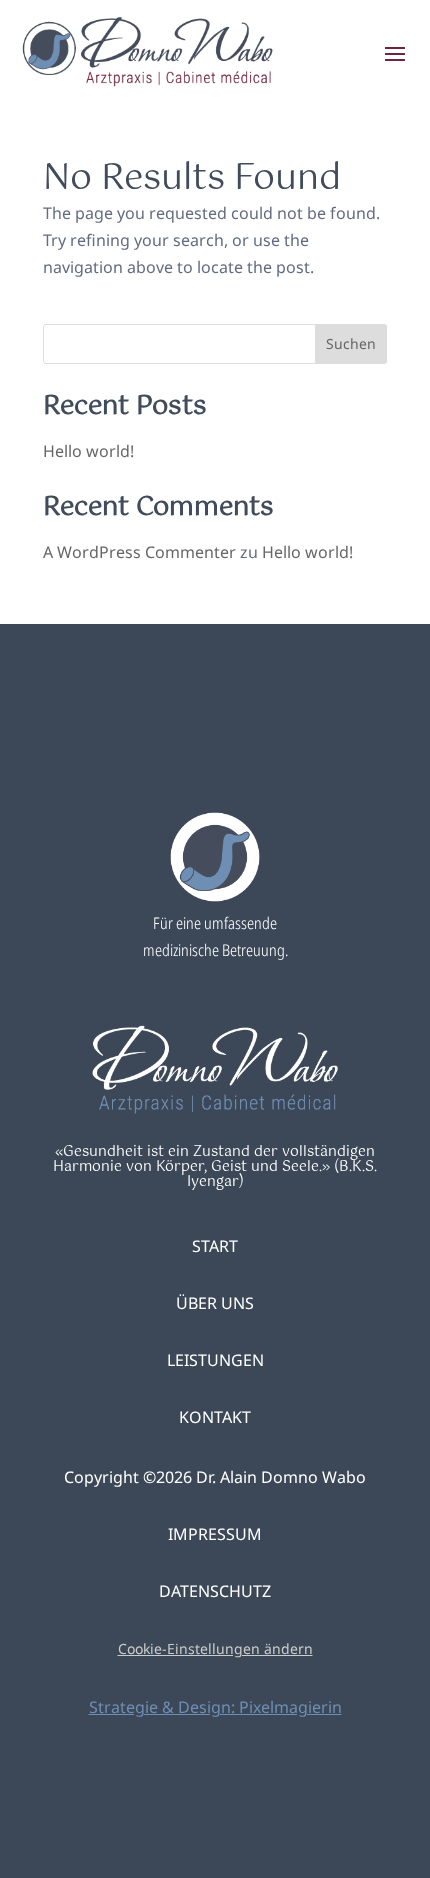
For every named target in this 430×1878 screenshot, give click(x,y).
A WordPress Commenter (139, 552)
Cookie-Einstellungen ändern (215, 1648)
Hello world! (88, 451)
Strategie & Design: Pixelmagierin (215, 1707)
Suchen (351, 343)
